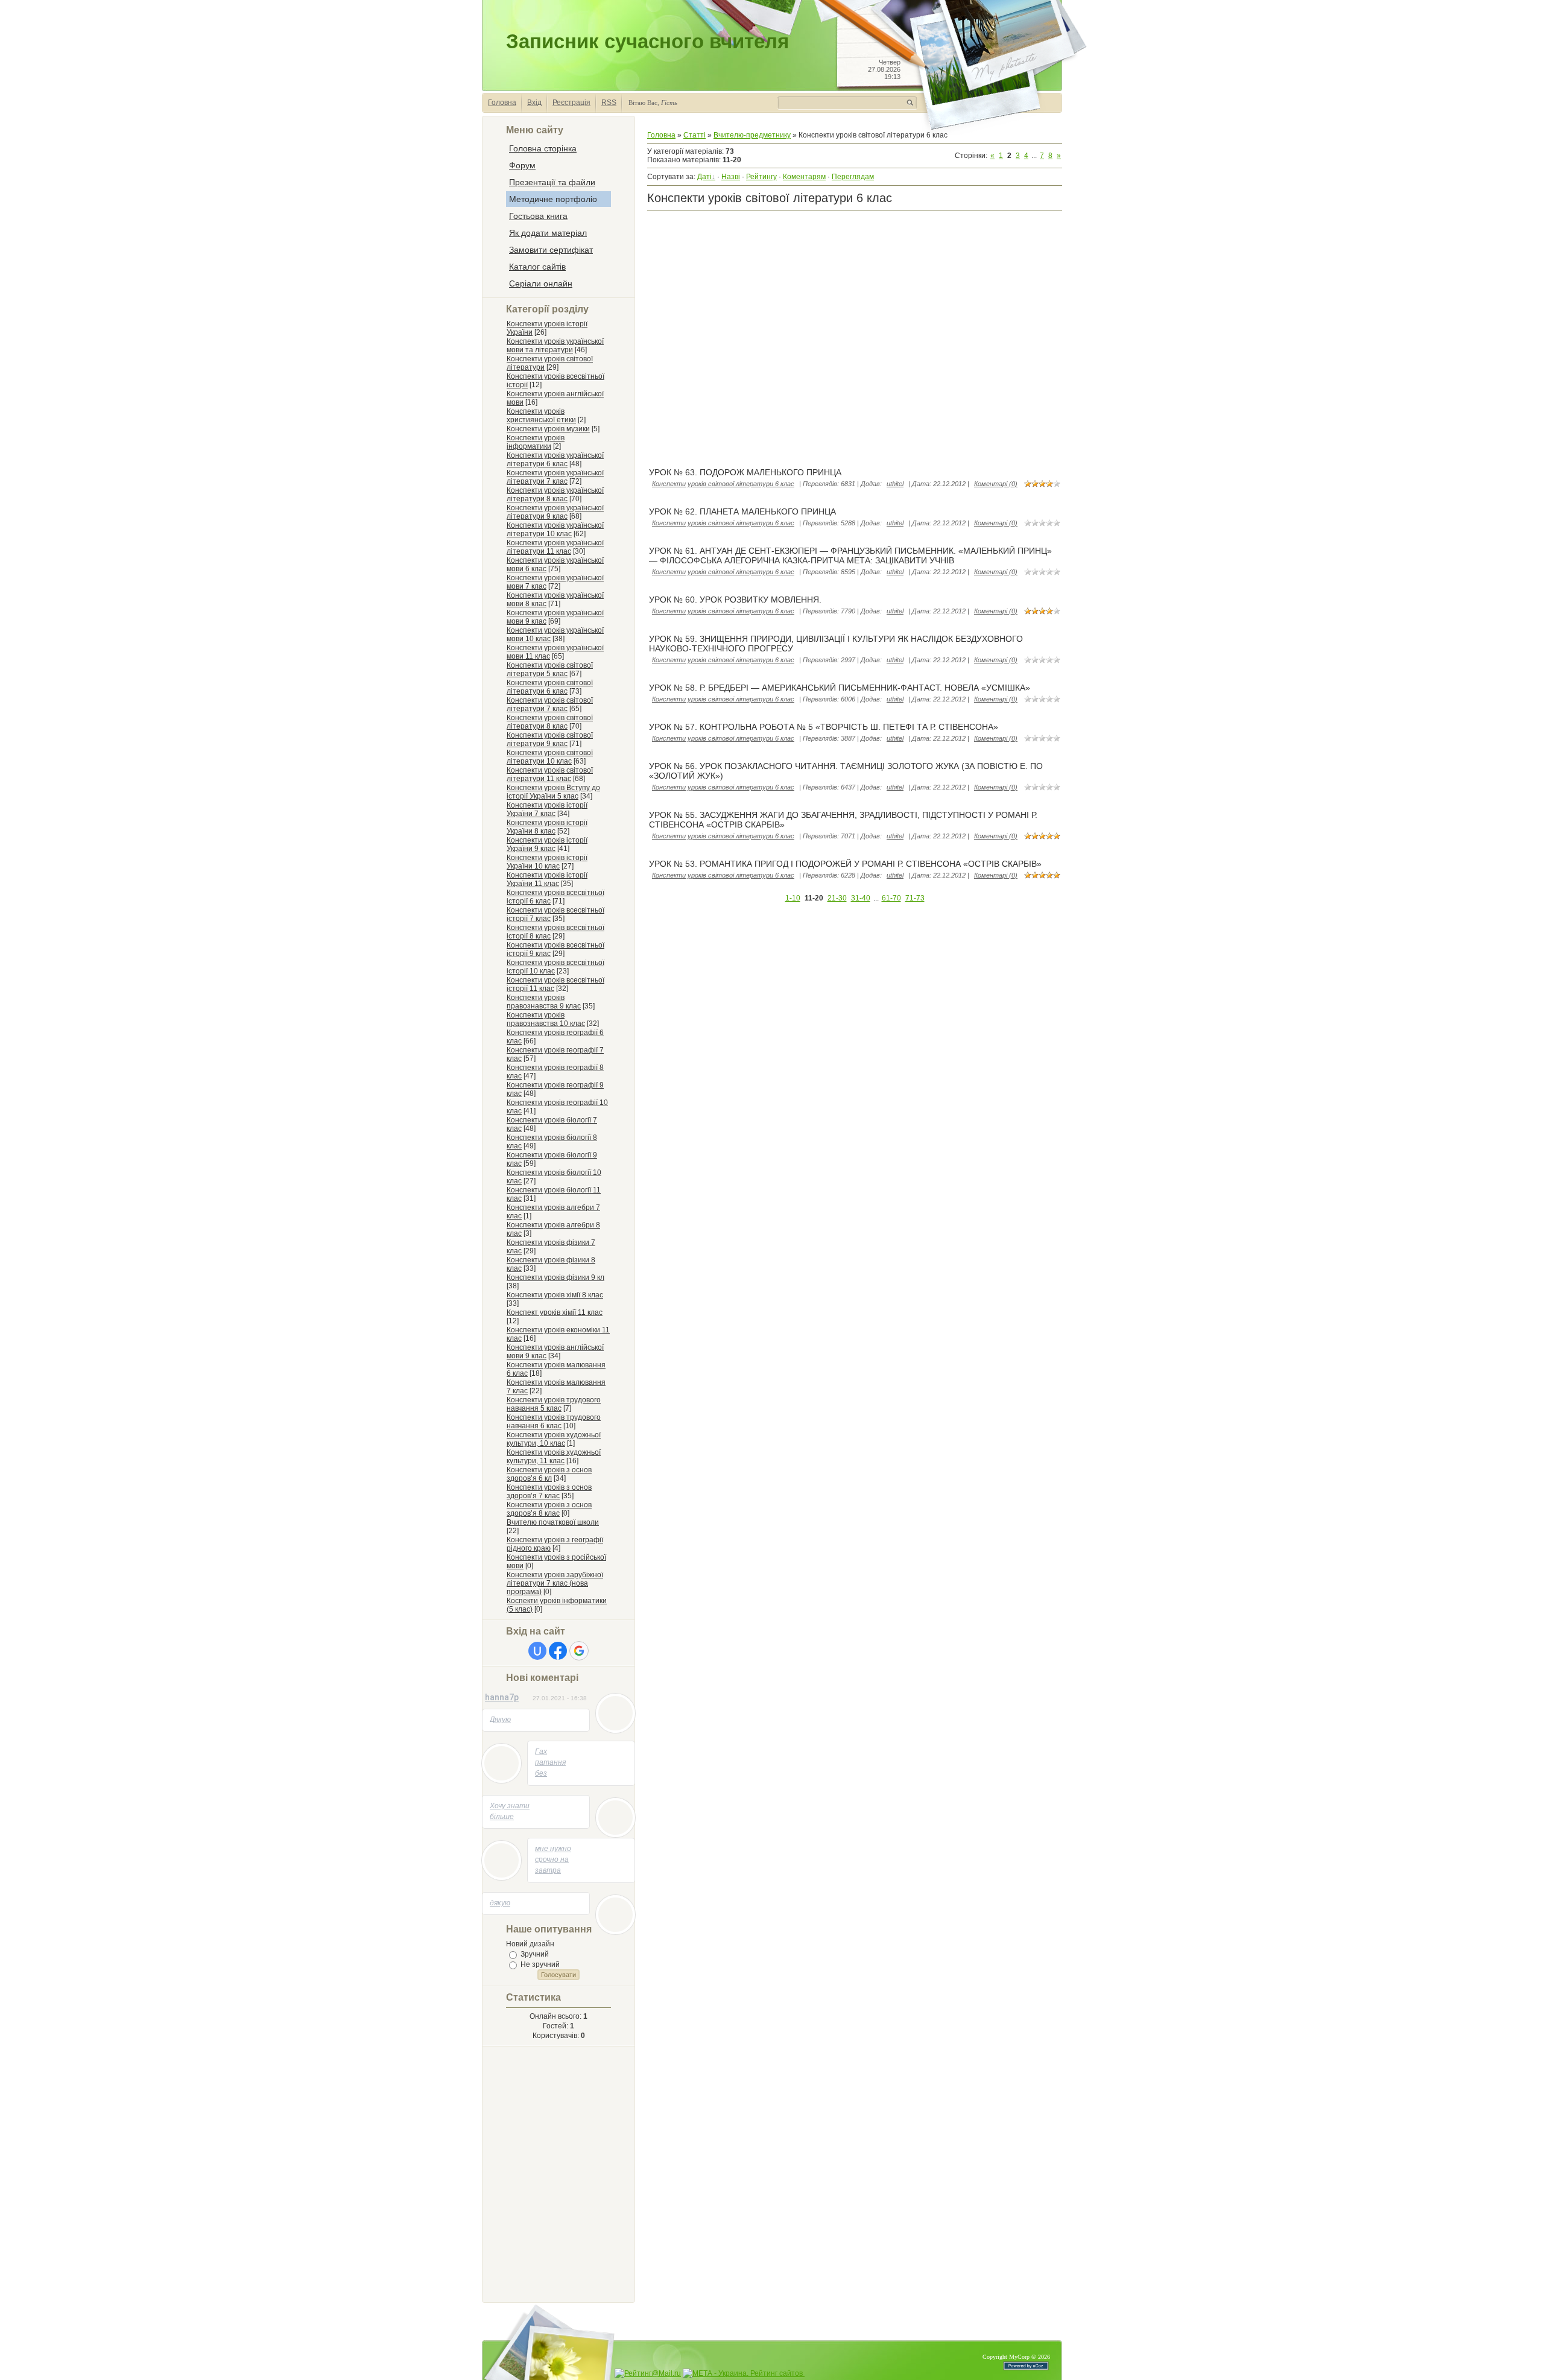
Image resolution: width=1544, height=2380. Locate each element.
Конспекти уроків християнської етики (541, 416)
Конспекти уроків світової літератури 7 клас (550, 704)
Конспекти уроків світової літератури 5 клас (550, 669)
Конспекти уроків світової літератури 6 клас (550, 687)
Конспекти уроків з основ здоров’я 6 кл (549, 1474)
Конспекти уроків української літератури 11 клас (555, 547)
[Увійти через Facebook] (558, 1651)
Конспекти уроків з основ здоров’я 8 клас (549, 1509)
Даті (704, 177)
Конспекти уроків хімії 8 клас (555, 1295)
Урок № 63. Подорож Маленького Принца (745, 472)
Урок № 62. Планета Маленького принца (742, 511)
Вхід (534, 103)
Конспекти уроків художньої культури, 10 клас (554, 1439)
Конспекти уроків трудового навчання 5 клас (554, 1404)
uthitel (895, 484)
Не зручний (540, 1964)
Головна (502, 103)
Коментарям (804, 177)
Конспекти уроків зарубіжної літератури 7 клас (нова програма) (555, 1583)
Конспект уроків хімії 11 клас (555, 1312)
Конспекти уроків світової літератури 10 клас (550, 757)
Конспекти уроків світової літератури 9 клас (550, 739)
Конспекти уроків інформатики (536, 442)
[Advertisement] (554, 2173)
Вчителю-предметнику (752, 135)
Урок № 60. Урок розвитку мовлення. (735, 600)
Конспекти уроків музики (548, 429)
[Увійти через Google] (579, 1651)
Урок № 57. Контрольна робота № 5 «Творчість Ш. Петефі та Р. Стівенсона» (824, 727)
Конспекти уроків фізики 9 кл (555, 1277)
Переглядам (853, 177)
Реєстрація (571, 103)
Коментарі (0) (996, 484)
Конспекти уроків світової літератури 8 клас (550, 722)
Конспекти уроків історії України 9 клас (547, 844)
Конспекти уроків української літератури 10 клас (555, 530)
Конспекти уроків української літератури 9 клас (555, 512)
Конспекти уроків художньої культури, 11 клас (554, 1457)
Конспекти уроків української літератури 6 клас (555, 460)
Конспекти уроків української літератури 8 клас (555, 495)
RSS (609, 103)
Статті (694, 135)
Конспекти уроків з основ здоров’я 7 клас (549, 1492)
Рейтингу (761, 177)
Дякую (500, 1720)
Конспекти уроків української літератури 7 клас (555, 477)
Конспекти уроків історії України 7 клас (547, 809)
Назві (731, 177)
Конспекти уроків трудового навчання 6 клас (554, 1422)
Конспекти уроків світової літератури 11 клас (550, 774)
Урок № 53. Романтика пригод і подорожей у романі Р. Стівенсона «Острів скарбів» (845, 864)
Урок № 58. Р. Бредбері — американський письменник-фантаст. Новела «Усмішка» (840, 688)
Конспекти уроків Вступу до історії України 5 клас (553, 792)
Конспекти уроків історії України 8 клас (547, 827)
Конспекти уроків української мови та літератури (555, 346)
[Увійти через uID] (537, 1651)
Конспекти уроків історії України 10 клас (547, 862)
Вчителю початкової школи (553, 1522)
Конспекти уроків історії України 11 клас (547, 879)
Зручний (535, 1954)
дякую (500, 1903)
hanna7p (502, 1697)
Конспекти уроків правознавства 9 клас (544, 1002)
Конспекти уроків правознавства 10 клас (546, 1019)
